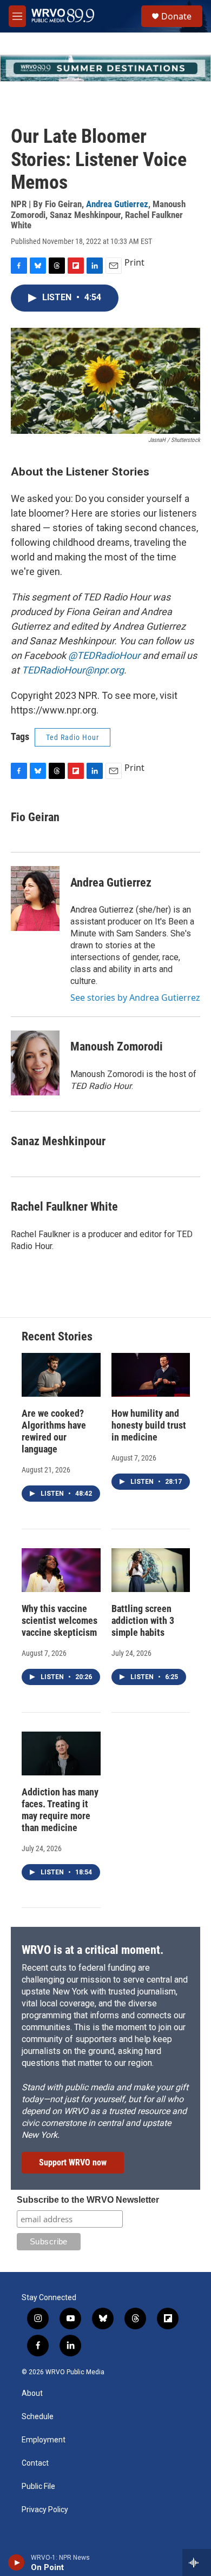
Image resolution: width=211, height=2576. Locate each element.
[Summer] (105, 68)
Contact (35, 2463)
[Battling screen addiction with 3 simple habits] (151, 1570)
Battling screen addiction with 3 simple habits (143, 1620)
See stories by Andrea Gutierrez (135, 998)
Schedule (38, 2417)
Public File (38, 2486)
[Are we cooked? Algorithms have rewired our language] (61, 1375)
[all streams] (197, 2562)
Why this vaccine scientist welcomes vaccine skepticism (60, 1620)
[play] (17, 2562)
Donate (176, 16)
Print (134, 262)
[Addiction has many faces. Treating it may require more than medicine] (61, 1753)
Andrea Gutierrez (117, 204)
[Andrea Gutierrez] (35, 899)
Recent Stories (57, 1336)
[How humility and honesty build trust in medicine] (151, 1375)
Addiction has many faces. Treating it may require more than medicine (60, 1810)
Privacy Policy (45, 2510)
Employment (44, 2440)
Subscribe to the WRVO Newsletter (88, 2200)
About (32, 2393)
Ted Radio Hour (72, 737)
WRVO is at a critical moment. (93, 1950)
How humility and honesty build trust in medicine (149, 1425)
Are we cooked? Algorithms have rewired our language (54, 1431)
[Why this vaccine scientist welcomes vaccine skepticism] (61, 1570)
